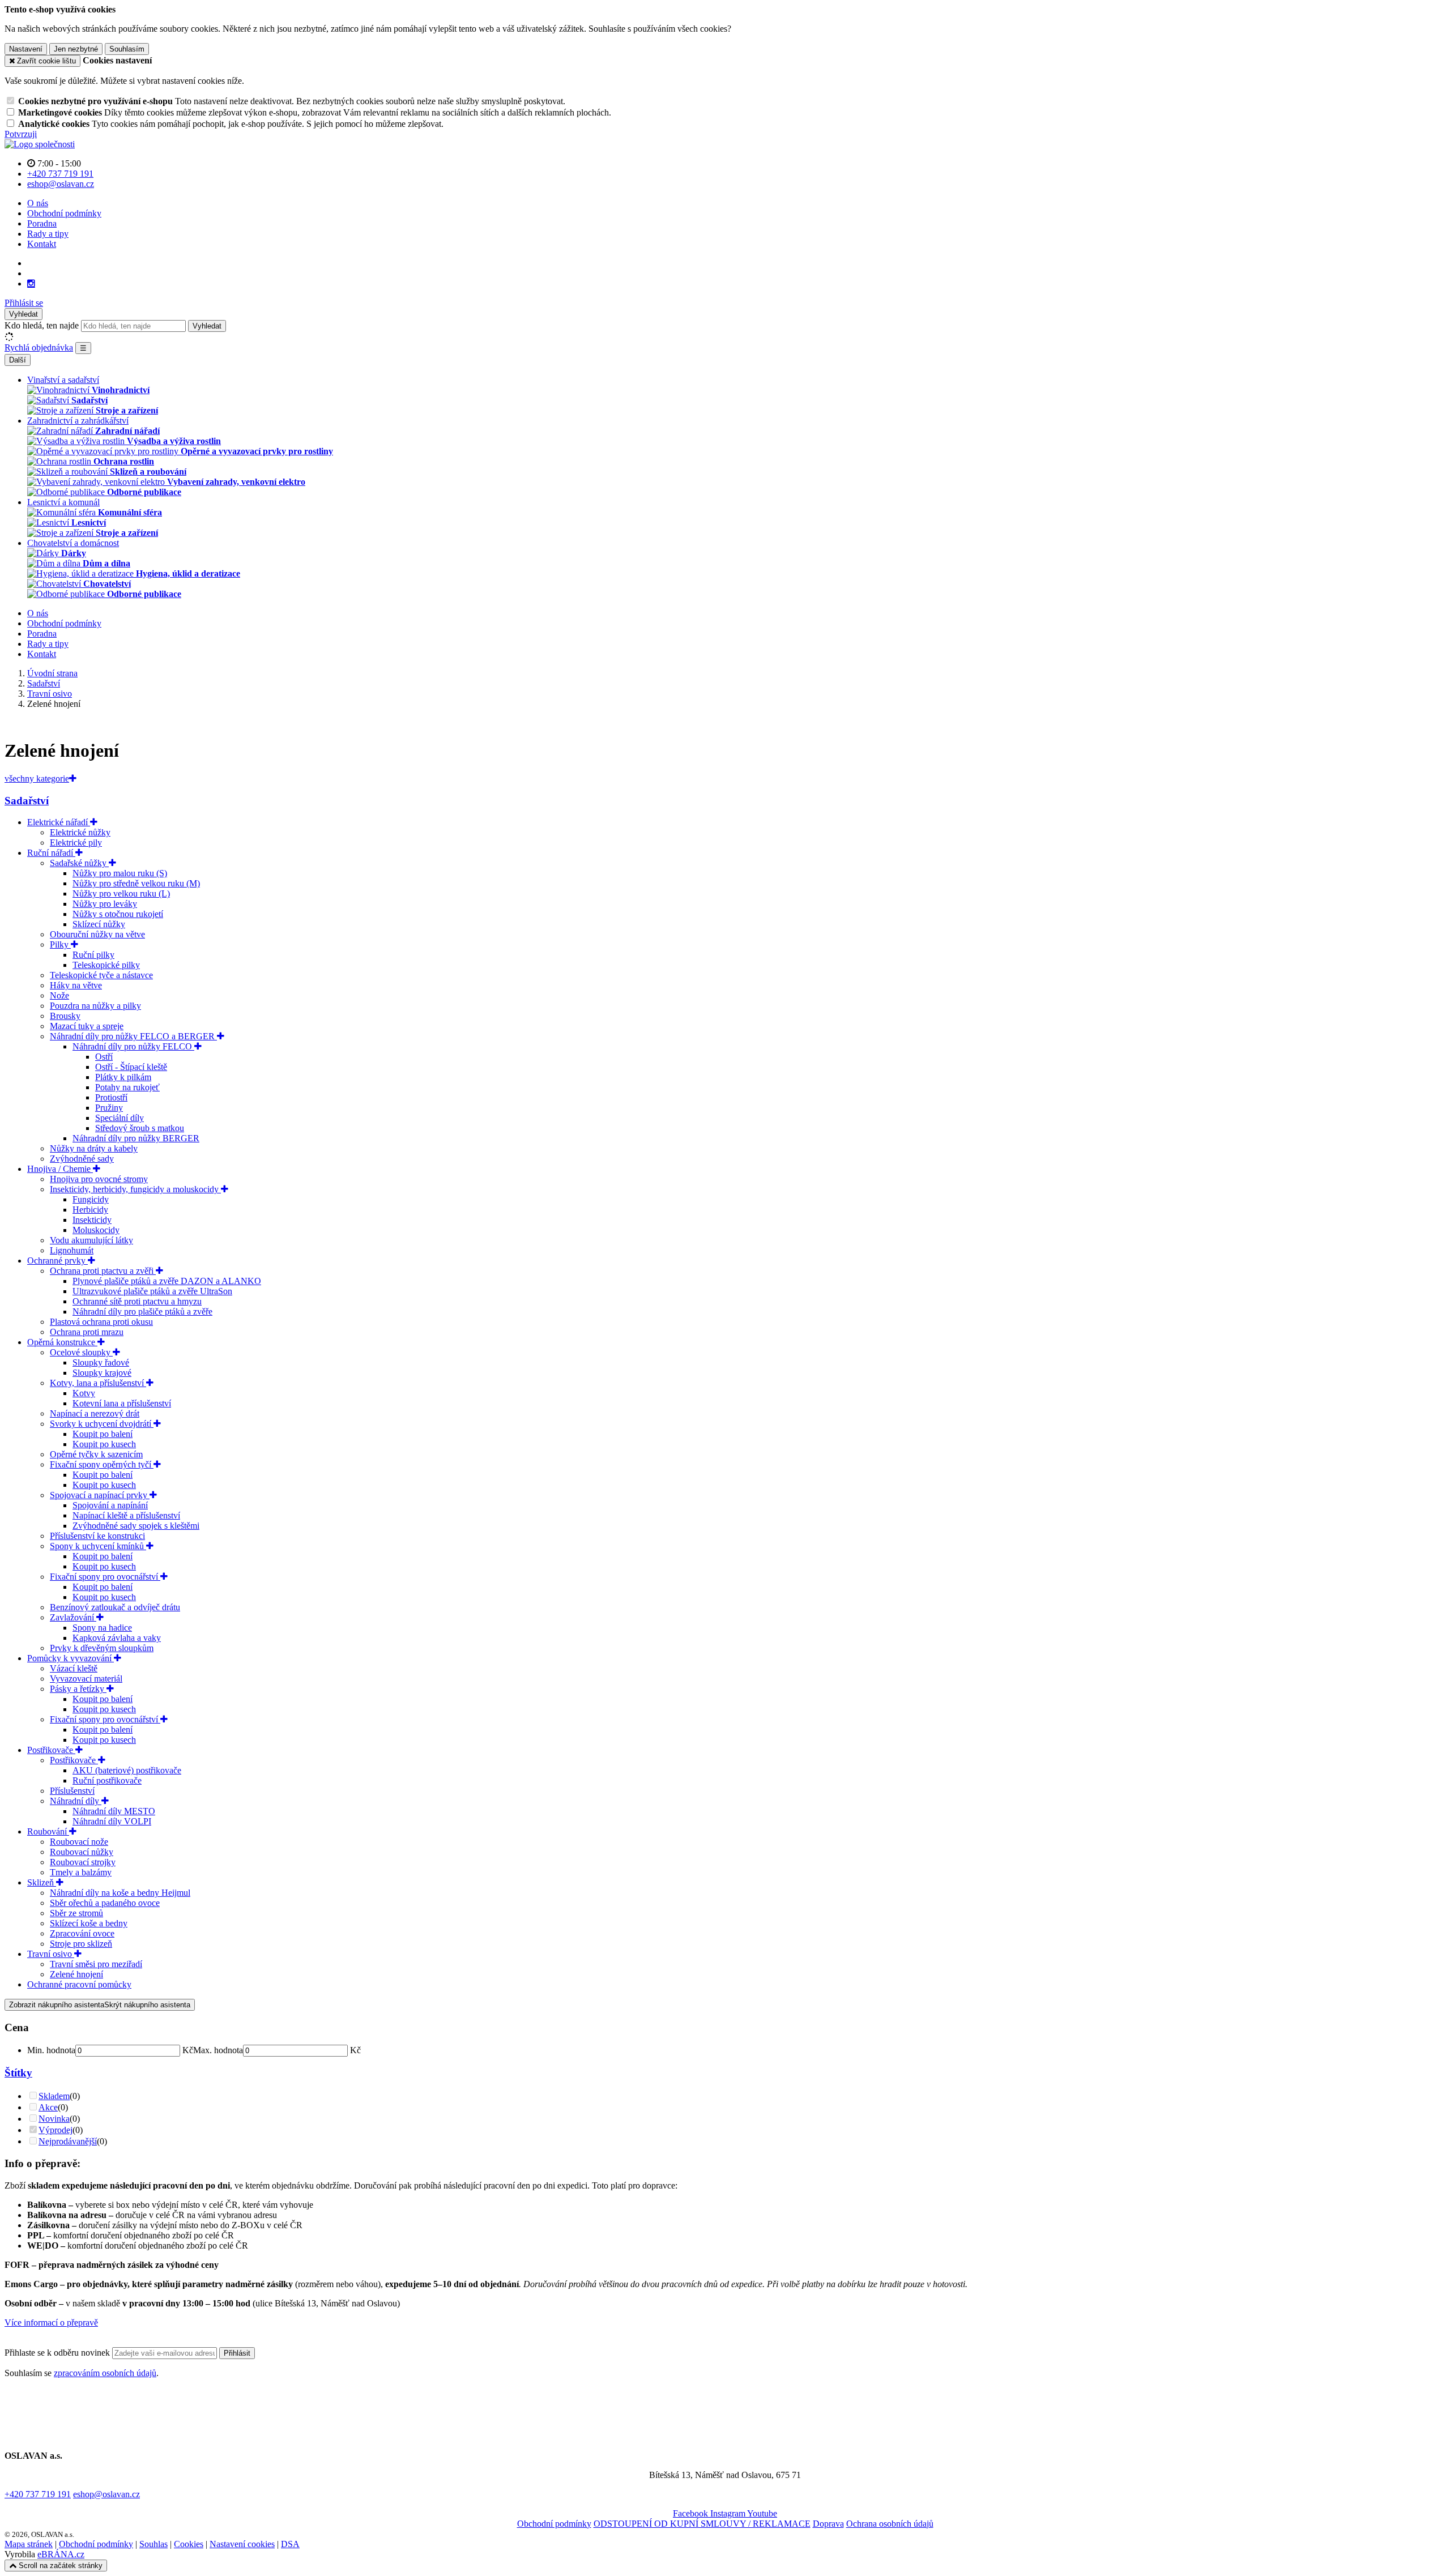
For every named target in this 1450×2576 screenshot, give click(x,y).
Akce (48, 2107)
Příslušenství (72, 1791)
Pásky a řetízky (78, 1689)
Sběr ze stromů (76, 1913)
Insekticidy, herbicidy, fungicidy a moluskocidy (135, 1189)
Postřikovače (51, 1750)
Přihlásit (237, 2353)
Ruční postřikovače (107, 1780)
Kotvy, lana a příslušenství (98, 1383)
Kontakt (42, 244)
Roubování (48, 1831)
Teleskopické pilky (106, 965)
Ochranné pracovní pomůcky (79, 1984)
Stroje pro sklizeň (81, 1944)
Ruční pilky (93, 955)
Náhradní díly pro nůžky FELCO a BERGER (133, 1036)
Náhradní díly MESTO (114, 1811)
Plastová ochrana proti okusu (101, 1322)
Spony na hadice (102, 1628)
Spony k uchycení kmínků (98, 1546)
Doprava (828, 2524)
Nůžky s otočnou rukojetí (118, 914)
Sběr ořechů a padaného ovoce (105, 1903)
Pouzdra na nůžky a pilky (95, 1006)
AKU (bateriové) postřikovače (127, 1770)
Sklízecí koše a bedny (89, 1923)
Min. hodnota (51, 2050)
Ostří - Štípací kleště (131, 1067)
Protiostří (111, 1097)
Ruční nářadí (51, 853)
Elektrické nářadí (59, 822)
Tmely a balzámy (81, 1872)
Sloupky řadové (101, 1362)
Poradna (42, 223)
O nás (38, 203)
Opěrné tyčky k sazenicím (96, 1454)
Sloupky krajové (102, 1373)
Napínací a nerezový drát (95, 1413)
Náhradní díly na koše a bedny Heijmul (120, 1893)
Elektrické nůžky (80, 832)
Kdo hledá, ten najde (42, 325)
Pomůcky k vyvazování (71, 1658)
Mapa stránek (29, 2544)
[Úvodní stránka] (40, 144)
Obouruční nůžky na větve (97, 934)
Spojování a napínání (110, 1505)
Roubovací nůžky (82, 1852)
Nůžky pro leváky (105, 904)
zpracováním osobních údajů (105, 2373)
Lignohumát (72, 1250)
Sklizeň (42, 1882)
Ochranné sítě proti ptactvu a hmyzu (137, 1301)
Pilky (60, 944)
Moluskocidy (96, 1230)
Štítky (18, 2073)
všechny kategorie (37, 779)
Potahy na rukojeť (127, 1087)
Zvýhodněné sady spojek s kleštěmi (136, 1526)
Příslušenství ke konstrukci (97, 1536)
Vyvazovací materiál (86, 1679)
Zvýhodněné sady (82, 1159)
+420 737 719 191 (38, 2494)
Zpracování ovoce (82, 1933)
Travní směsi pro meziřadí (96, 1964)
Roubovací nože (79, 1842)
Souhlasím (127, 49)
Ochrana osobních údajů (890, 2524)
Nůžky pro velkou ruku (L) (121, 894)
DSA (290, 2544)
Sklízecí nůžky (99, 924)
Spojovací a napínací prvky (100, 1495)
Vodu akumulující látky (91, 1240)
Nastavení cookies (242, 2544)
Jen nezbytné (76, 49)
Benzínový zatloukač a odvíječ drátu (115, 1607)
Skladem (54, 2096)
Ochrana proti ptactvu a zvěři (103, 1271)
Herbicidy (90, 1210)
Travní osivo (51, 1954)
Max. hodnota (218, 2050)
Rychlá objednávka (39, 347)
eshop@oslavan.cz (106, 2494)
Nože (59, 995)
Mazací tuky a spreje (87, 1026)
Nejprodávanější (68, 2141)
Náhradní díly (76, 1801)
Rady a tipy (48, 234)
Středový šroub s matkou (140, 1128)
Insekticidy (92, 1220)
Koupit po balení (103, 1434)
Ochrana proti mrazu (87, 1332)
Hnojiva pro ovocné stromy (99, 1179)
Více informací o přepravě (51, 2323)
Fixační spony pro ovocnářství (105, 1577)
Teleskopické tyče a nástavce (101, 975)
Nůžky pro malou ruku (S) (120, 873)
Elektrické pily (76, 843)
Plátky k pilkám (123, 1077)
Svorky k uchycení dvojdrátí (102, 1424)
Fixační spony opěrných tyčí (102, 1464)
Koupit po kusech (104, 1444)
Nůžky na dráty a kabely (94, 1148)
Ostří (104, 1057)
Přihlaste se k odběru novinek (58, 2353)
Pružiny (109, 1108)
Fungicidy (91, 1199)
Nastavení (26, 49)
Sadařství (27, 801)
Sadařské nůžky (79, 863)
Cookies (189, 2544)
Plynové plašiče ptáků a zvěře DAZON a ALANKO (167, 1281)
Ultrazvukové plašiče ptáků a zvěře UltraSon (152, 1291)
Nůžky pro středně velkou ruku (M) (136, 883)
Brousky (65, 1016)
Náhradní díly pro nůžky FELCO (133, 1046)
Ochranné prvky (57, 1261)
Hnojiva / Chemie (60, 1169)
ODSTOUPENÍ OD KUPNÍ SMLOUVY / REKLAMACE (702, 2524)
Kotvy (84, 1393)
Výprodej (56, 2130)
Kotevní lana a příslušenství (122, 1403)
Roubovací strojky (83, 1862)
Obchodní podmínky (64, 213)
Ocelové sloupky (81, 1352)
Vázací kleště (74, 1668)
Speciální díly (120, 1118)
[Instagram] (31, 284)
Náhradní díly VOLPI (112, 1821)
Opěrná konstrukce (62, 1342)
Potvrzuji (21, 134)
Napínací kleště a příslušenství (126, 1515)
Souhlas (153, 2544)
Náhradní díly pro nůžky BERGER (136, 1138)
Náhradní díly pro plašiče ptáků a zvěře (142, 1312)
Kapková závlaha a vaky (117, 1638)
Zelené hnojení (76, 1974)
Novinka (54, 2119)
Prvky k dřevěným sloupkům (102, 1648)
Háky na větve (76, 985)
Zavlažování (73, 1617)
